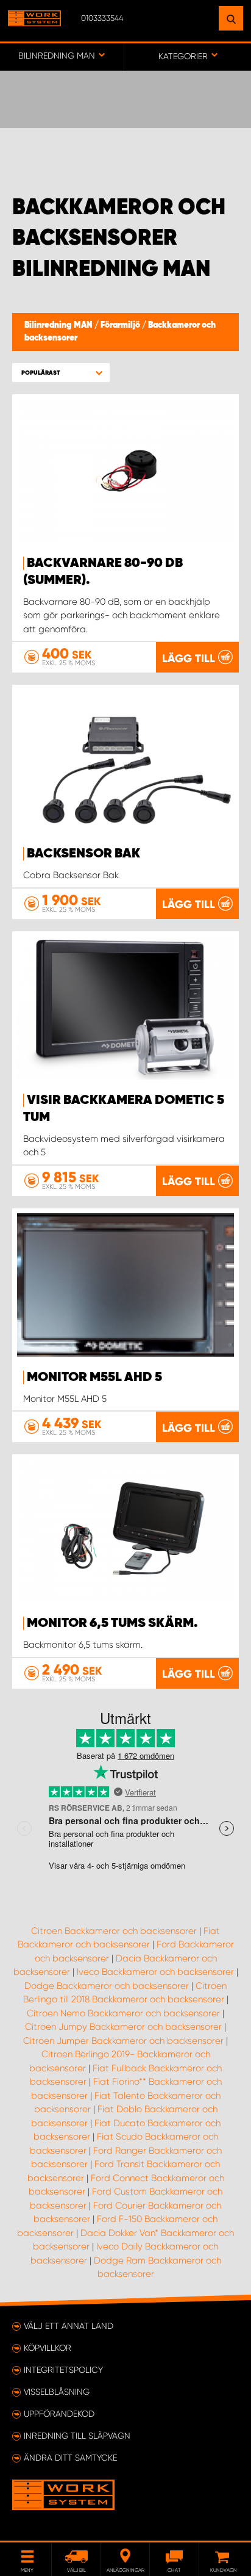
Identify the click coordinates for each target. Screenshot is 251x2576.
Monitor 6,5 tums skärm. (112, 1623)
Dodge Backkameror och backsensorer (107, 1986)
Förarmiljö (121, 325)
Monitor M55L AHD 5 (94, 1377)
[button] (61, 373)
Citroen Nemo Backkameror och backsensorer (123, 2013)
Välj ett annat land (69, 2326)
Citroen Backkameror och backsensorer (114, 1931)
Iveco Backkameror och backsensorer (155, 1972)
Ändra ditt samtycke (70, 2458)
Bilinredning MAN (59, 325)
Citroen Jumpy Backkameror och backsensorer (123, 2027)
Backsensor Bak (83, 854)
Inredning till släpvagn (77, 2436)
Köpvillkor (48, 2348)
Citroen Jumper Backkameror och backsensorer (123, 2041)
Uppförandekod (59, 2414)
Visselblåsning (57, 2392)
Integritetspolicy (63, 2370)
